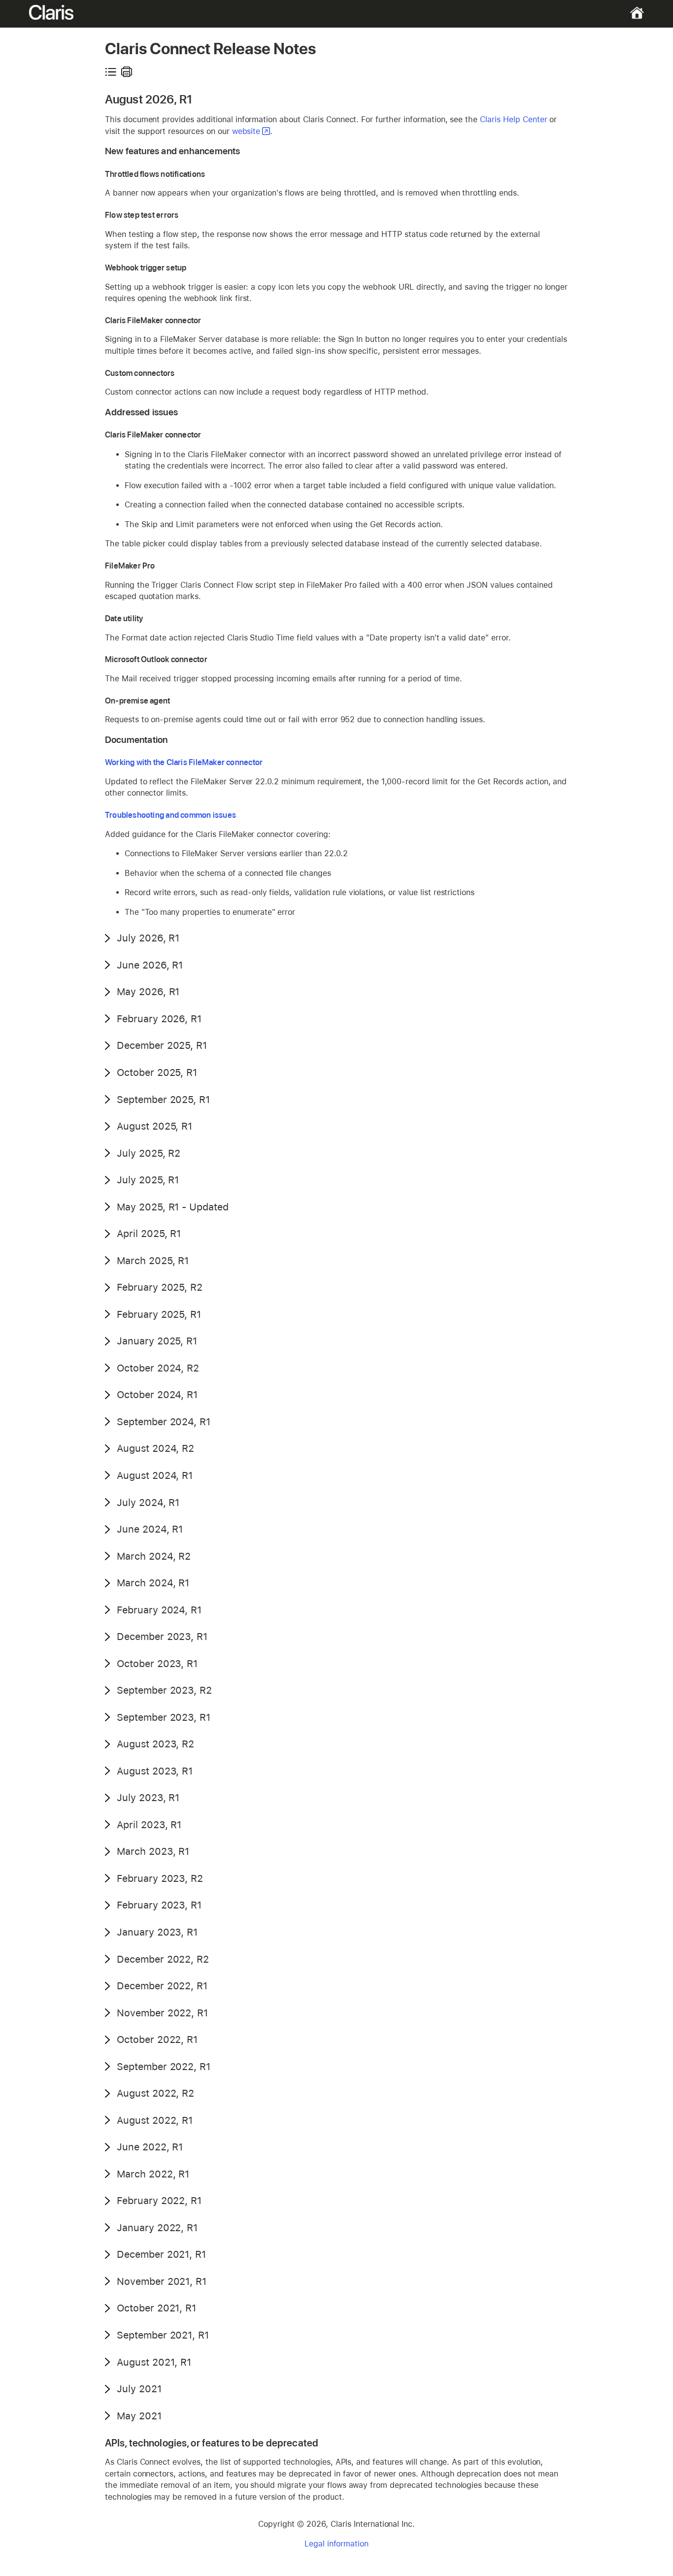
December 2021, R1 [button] (161, 2254)
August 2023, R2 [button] (155, 1744)
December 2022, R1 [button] (162, 1986)
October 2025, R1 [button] (157, 1072)
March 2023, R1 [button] (153, 1851)
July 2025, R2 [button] (149, 1153)
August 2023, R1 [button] (155, 1771)
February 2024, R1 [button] (159, 1610)
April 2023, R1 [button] (149, 1825)
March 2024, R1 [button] (153, 1583)
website (246, 131)
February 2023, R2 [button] (160, 1878)
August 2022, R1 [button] (155, 2120)
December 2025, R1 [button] (162, 1045)
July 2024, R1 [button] (148, 1503)
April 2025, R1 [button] (149, 1234)
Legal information (336, 2544)
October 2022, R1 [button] (157, 2040)
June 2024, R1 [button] (150, 1529)
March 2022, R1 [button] (153, 2174)
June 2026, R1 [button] (150, 965)
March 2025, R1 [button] (153, 1261)
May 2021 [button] (139, 2416)
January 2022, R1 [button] (157, 2228)
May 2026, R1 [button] (148, 992)
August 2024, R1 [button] (155, 1475)
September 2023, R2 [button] (164, 1690)
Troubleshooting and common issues (170, 815)
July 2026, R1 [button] (148, 938)
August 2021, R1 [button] (154, 2362)
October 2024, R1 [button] (157, 1395)
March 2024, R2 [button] (154, 1556)
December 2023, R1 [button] (162, 1637)
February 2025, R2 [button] (160, 1287)
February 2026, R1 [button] (159, 1019)
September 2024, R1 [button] (164, 1422)
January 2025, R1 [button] (157, 1341)
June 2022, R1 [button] (150, 2147)
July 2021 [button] (139, 2389)
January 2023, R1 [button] (157, 1932)
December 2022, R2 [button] (163, 1959)
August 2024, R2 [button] (155, 1448)
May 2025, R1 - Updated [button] (173, 1207)
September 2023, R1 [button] (164, 1717)
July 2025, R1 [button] (148, 1180)
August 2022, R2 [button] (155, 2093)
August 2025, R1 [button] (154, 1126)
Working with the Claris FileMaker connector (184, 762)
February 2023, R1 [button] (159, 1905)
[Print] (127, 72)
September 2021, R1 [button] (163, 2335)
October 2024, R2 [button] (158, 1368)
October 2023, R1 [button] (157, 1664)
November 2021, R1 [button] (162, 2281)
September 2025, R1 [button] (163, 1100)
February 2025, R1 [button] (159, 1314)
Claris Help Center (513, 119)
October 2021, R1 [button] (156, 2308)
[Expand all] (111, 72)
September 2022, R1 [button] (164, 2067)
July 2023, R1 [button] (148, 1798)
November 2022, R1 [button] (162, 2013)
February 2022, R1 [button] (159, 2201)
